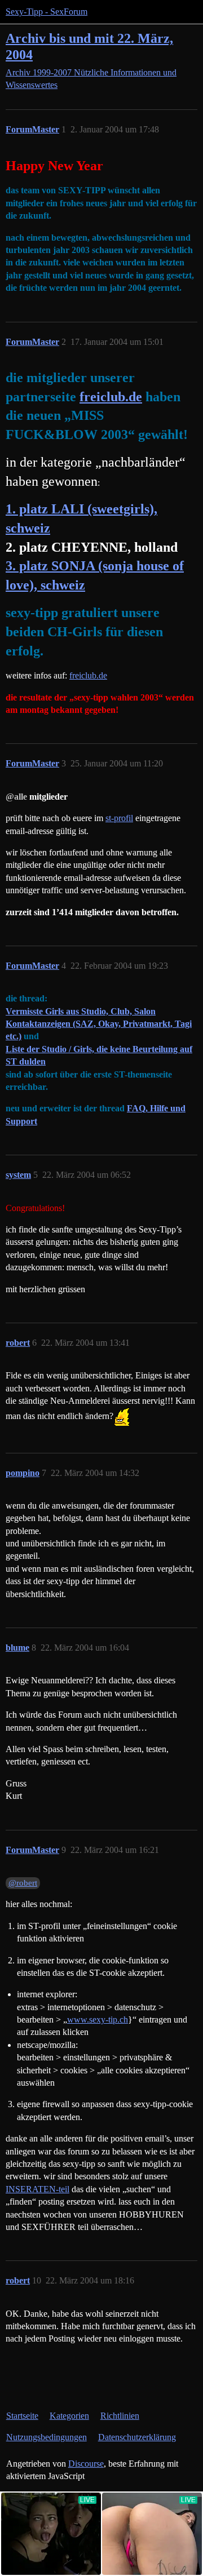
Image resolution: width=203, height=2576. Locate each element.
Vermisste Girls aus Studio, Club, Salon (81, 1011)
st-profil (119, 818)
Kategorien (69, 2416)
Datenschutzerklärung (137, 2437)
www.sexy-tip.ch (98, 2019)
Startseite (22, 2416)
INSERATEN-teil (37, 2189)
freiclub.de (111, 397)
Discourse (86, 2464)
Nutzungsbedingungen (47, 2437)
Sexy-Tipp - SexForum (47, 12)
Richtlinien (120, 2416)
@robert (23, 1883)
